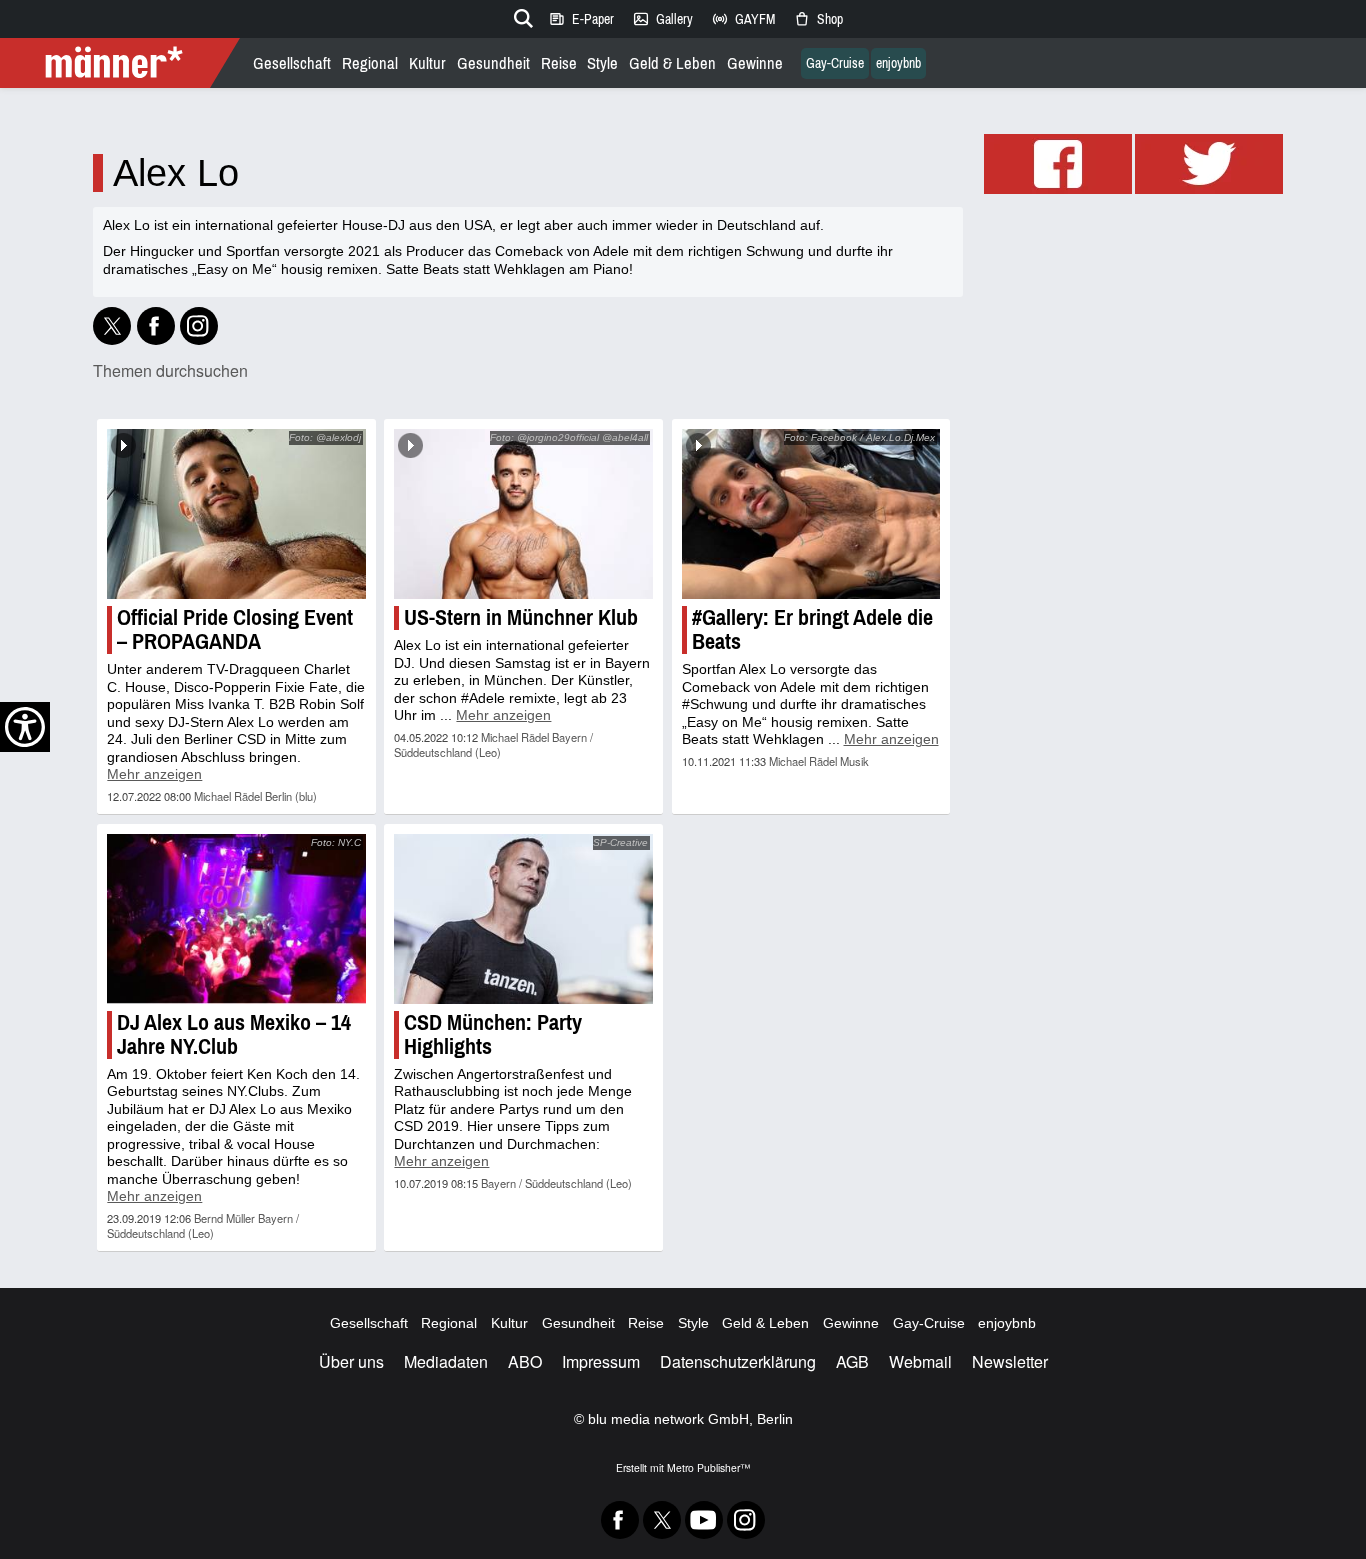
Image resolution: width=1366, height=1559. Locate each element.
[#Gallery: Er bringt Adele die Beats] (811, 514)
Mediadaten (446, 1361)
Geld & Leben (672, 63)
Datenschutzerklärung (738, 1361)
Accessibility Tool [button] (25, 727)
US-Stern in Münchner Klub (521, 617)
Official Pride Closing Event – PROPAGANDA (235, 629)
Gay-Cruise (835, 63)
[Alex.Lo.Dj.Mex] (156, 326)
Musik (854, 761)
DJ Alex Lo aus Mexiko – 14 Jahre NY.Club (234, 1034)
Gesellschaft (292, 63)
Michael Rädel (228, 796)
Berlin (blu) (291, 796)
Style (602, 63)
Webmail (920, 1361)
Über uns (351, 1361)
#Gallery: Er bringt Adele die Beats (812, 629)
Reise (559, 63)
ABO (525, 1361)
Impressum (601, 1361)
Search (520, 15)
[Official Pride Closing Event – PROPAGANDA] (236, 514)
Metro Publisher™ (708, 1467)
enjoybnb (898, 63)
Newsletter (1010, 1361)
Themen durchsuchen (170, 370)
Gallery (662, 19)
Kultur (427, 63)
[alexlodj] (199, 326)
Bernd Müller (224, 1218)
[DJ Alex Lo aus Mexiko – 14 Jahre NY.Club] (236, 919)
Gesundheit (493, 63)
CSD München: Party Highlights (493, 1034)
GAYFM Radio (743, 19)
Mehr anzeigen (154, 774)
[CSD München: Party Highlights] (523, 919)
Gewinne (755, 63)
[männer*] (122, 63)
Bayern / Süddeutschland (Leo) (493, 744)
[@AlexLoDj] (112, 326)
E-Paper (581, 19)
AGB (852, 1361)
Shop (818, 19)
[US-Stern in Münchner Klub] (523, 514)
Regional (370, 63)
